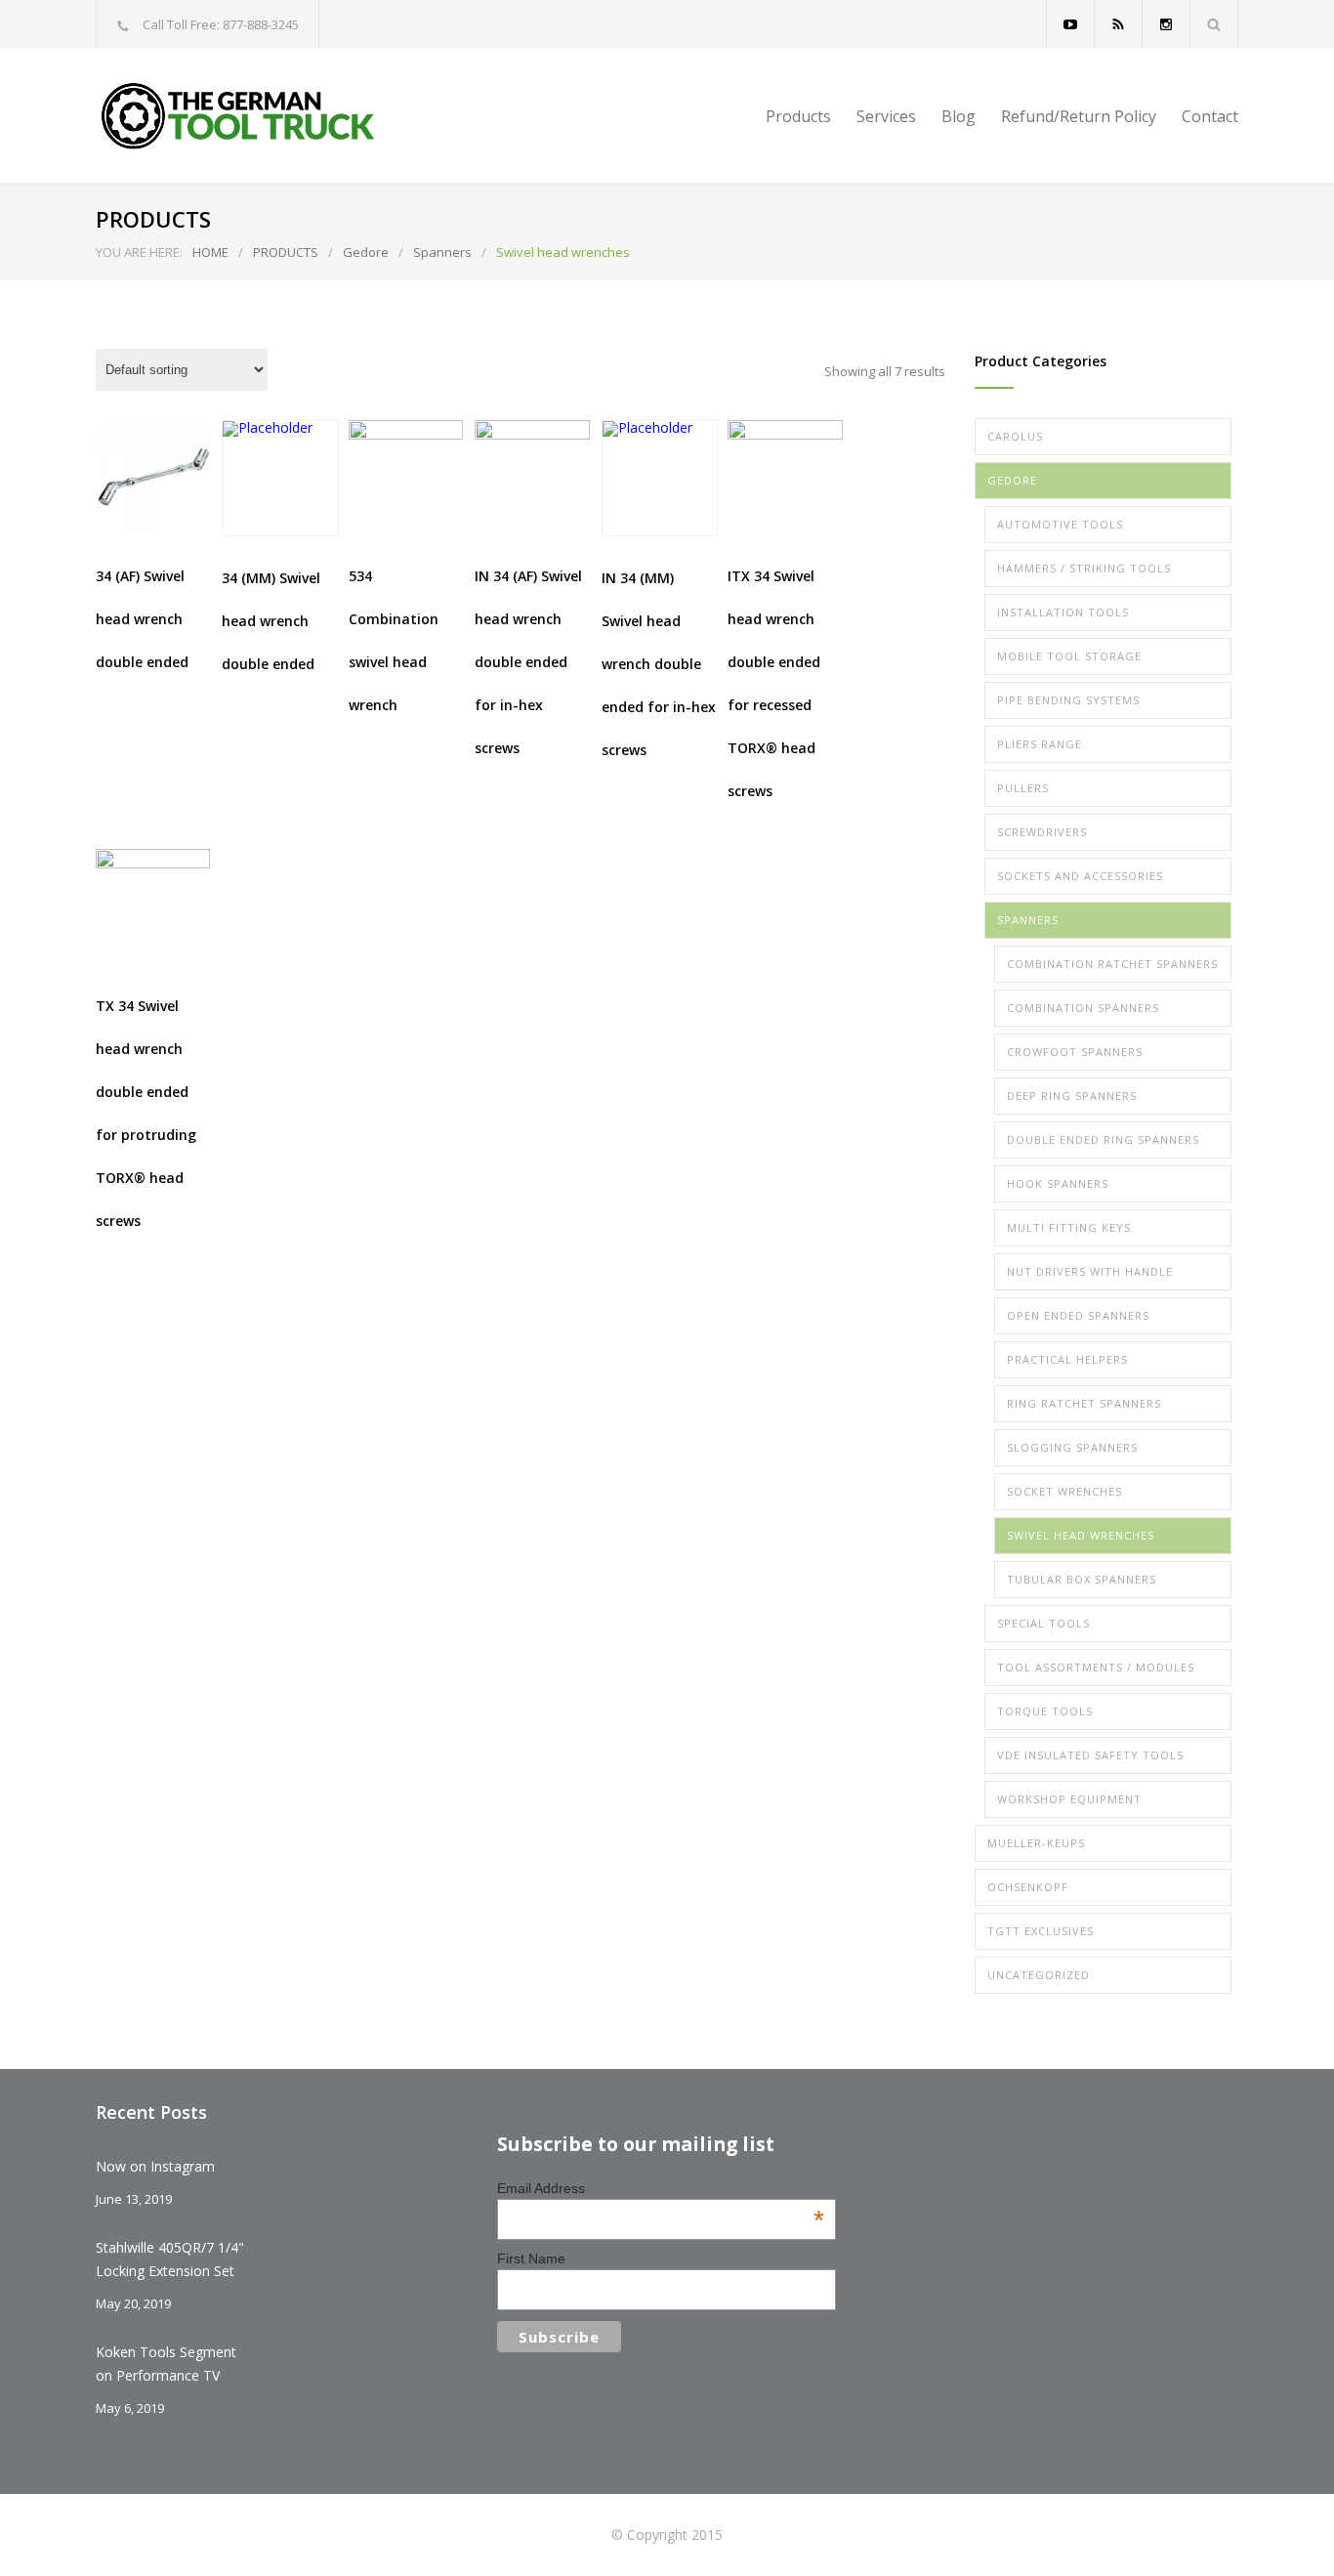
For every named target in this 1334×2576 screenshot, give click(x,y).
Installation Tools (1063, 612)
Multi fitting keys (1069, 1227)
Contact (1210, 116)
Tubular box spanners (1082, 1579)
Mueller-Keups (1036, 1843)
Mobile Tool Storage (1069, 656)
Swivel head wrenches (1081, 1535)
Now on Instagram (155, 2166)
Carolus (1015, 436)
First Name (531, 2259)
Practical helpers (1067, 1359)
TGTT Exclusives (1041, 1931)
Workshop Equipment (1069, 1799)
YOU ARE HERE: (139, 252)
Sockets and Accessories (1080, 876)
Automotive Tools (1060, 524)
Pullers (1023, 788)
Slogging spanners (1072, 1447)
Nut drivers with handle (1090, 1271)
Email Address (661, 2188)
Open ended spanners (1078, 1315)
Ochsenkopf (1028, 1887)
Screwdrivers (1042, 832)
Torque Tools (1045, 1711)
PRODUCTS (286, 252)
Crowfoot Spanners (1075, 1052)
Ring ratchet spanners (1084, 1403)
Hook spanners (1058, 1183)
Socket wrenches (1064, 1491)
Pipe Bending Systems (1068, 700)
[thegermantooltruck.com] (276, 116)
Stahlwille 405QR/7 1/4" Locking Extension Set (170, 2259)
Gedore (366, 252)
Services (886, 116)
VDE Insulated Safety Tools (1090, 1755)
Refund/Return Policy (1079, 116)
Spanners (442, 252)
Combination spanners (1083, 1008)
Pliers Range (1040, 744)
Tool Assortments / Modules (1096, 1667)
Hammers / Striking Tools (1084, 568)
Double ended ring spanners (1103, 1140)
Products (798, 116)
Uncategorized (1039, 1975)
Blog (959, 116)
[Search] (1214, 24)
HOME (210, 252)
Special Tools (1043, 1623)
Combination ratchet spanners (1112, 964)
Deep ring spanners (1072, 1096)
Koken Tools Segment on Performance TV (166, 2364)
